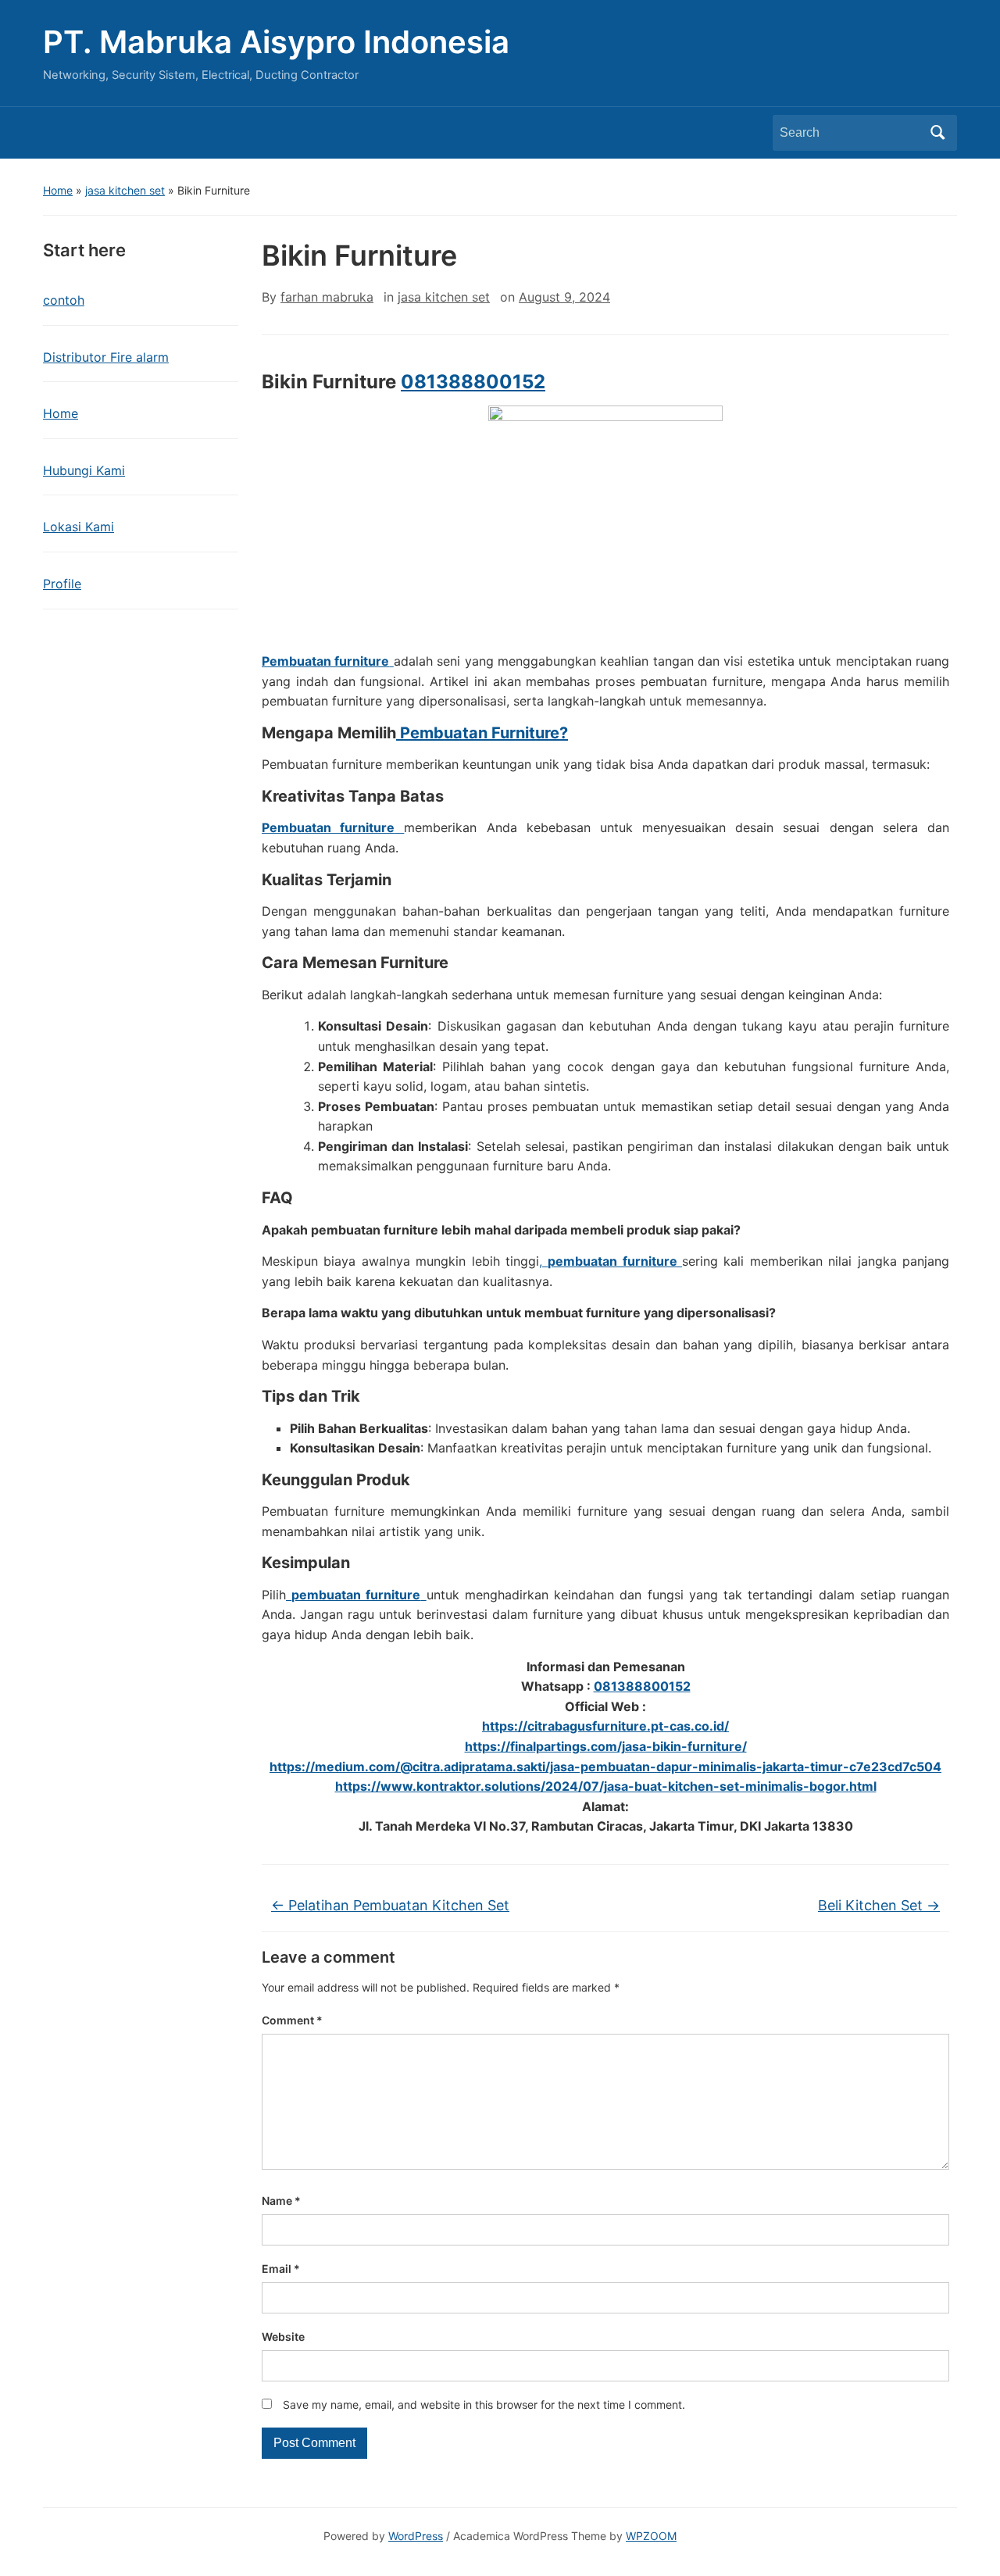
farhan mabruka (327, 297)
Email (281, 2269)
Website (283, 2337)
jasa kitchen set (125, 190)
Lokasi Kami (79, 527)
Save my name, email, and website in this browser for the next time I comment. (484, 2405)
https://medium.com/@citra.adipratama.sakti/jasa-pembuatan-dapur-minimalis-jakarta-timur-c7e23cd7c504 (605, 1767)
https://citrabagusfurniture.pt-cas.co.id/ (605, 1726)
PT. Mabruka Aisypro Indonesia (276, 42)
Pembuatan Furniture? (482, 733)
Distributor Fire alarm (106, 357)
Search (937, 133)
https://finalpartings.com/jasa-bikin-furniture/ (606, 1746)
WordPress (416, 2536)
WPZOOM (651, 2536)
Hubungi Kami (84, 470)
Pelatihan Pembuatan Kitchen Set (390, 1905)
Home (58, 190)
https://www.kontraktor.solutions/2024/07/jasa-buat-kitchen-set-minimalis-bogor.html (606, 1786)
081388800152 (473, 382)
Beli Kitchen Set (879, 1905)
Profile (62, 584)
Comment (292, 2020)
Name (281, 2201)
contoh (64, 300)
